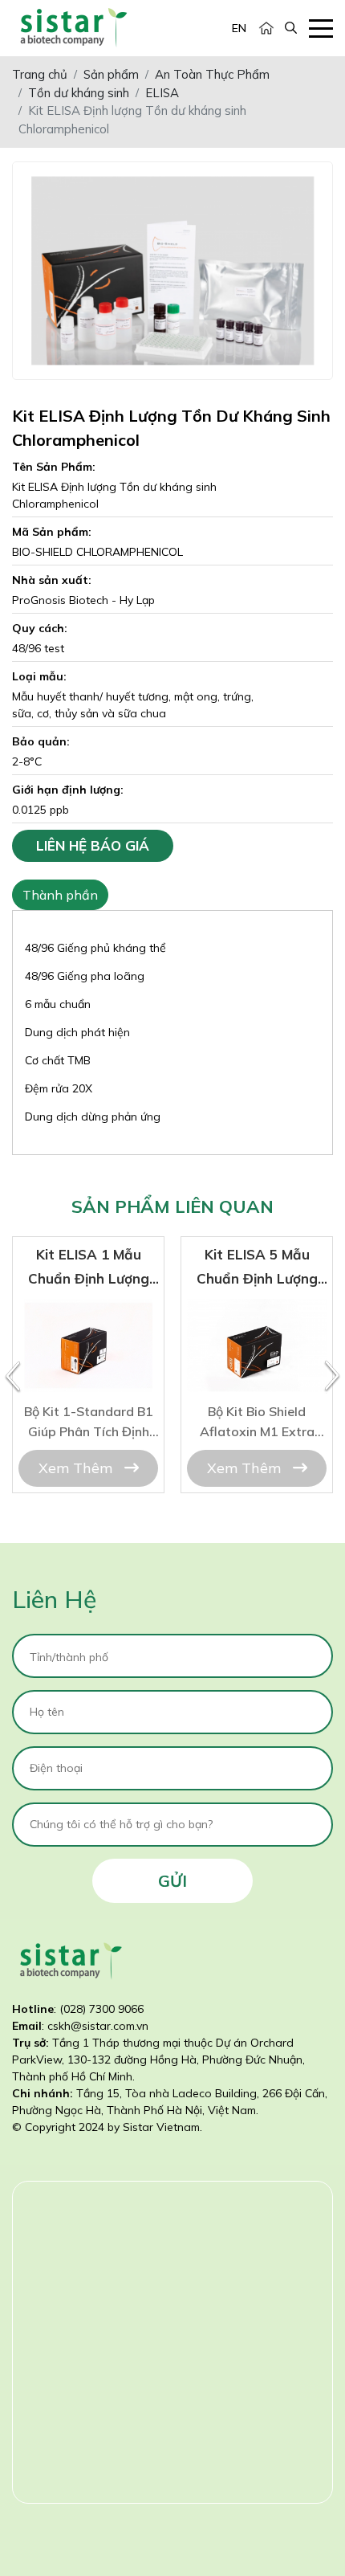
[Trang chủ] (266, 29)
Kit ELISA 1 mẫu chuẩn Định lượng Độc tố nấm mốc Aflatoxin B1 (89, 1322)
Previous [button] (13, 1377)
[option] (88, 1365)
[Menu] (321, 29)
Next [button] (332, 1377)
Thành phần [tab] (60, 895)
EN (239, 28)
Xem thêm (77, 1468)
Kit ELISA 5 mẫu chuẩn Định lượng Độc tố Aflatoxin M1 (257, 1322)
